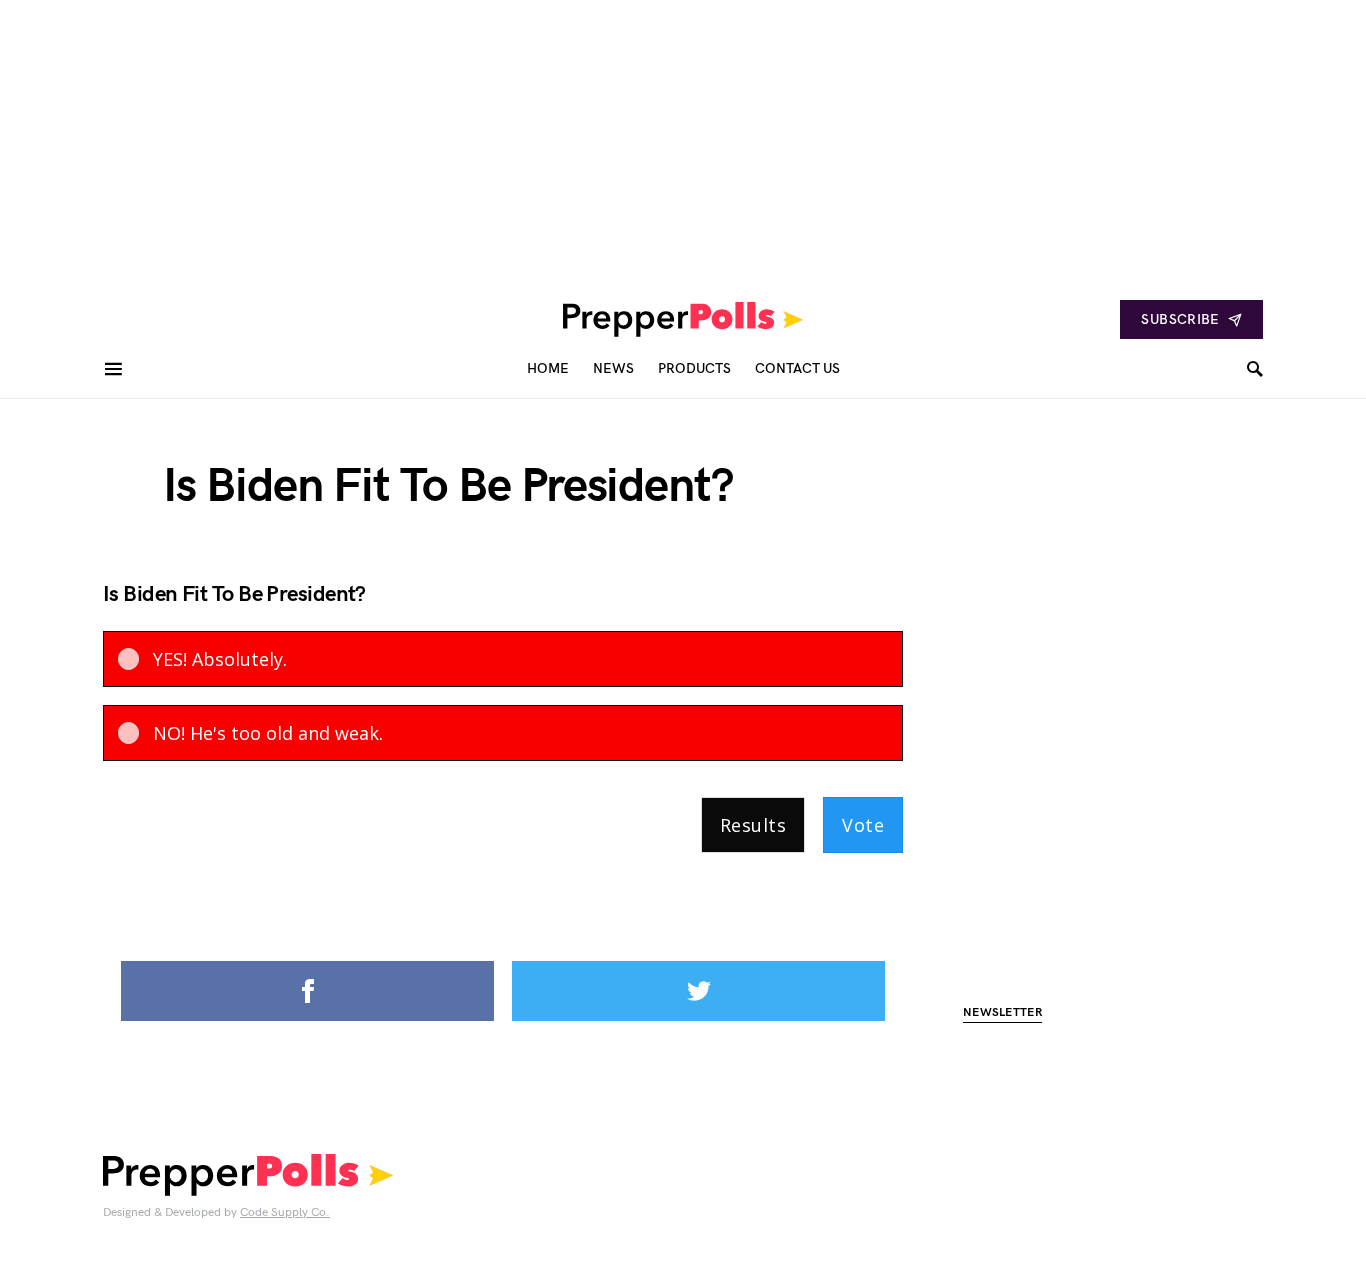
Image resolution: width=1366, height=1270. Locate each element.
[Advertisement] (600, 140)
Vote (863, 825)
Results (753, 825)
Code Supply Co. (285, 1212)
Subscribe (1180, 319)
